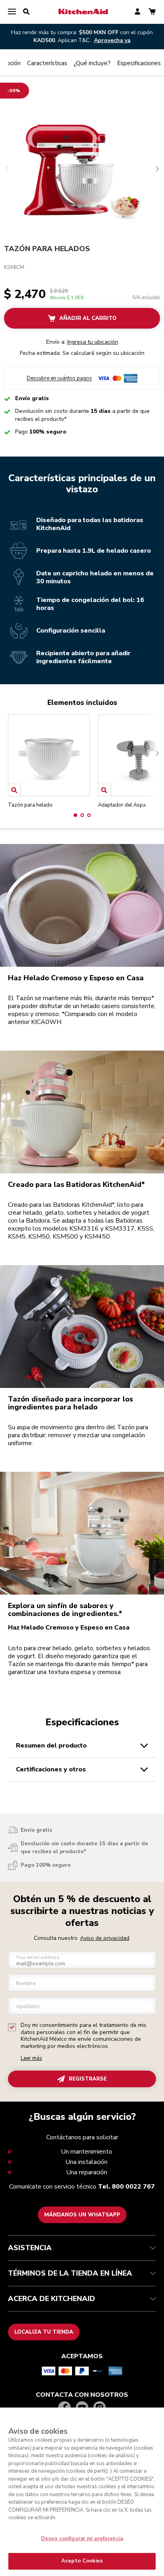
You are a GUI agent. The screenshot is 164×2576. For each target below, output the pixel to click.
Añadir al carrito (88, 318)
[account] (138, 12)
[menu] (12, 12)
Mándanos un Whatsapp (82, 2215)
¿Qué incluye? (92, 63)
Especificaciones (139, 63)
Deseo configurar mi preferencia (82, 2539)
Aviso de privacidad (105, 1938)
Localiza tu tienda (44, 2332)
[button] (75, 815)
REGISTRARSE (88, 2079)
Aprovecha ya (112, 40)
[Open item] (14, 790)
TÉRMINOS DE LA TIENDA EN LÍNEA (70, 2273)
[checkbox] (12, 2027)
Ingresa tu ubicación (93, 342)
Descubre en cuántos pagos (59, 378)
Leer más (31, 2058)
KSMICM (14, 267)
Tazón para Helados (47, 249)
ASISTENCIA (30, 2248)
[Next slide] (153, 766)
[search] (26, 12)
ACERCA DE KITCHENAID (52, 2299)
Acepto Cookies (82, 2561)
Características (47, 63)
